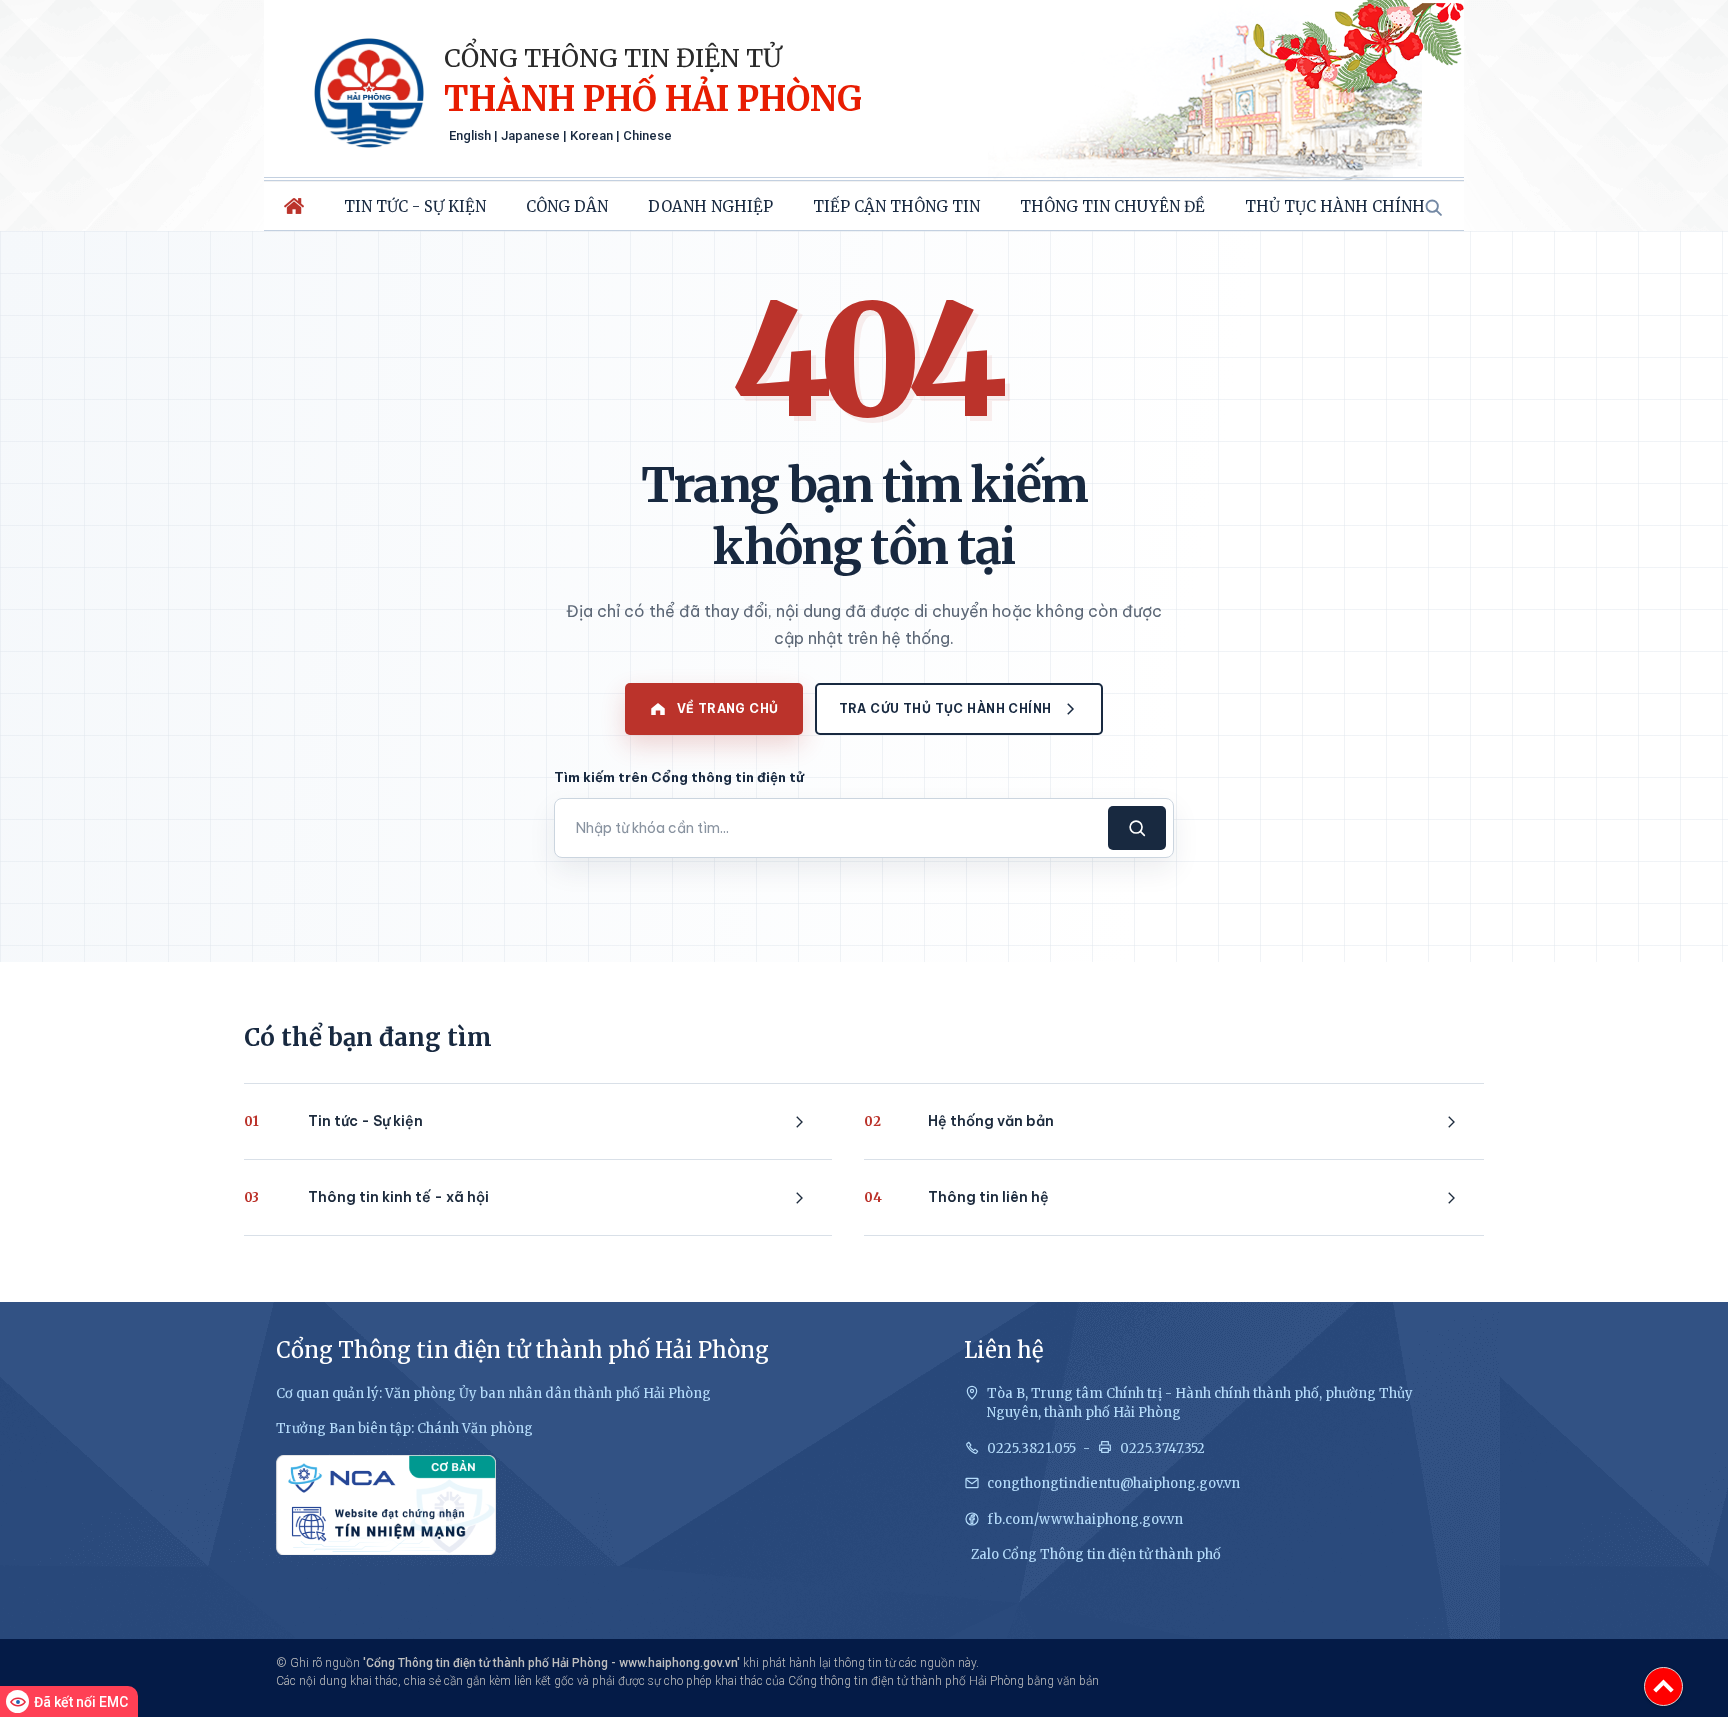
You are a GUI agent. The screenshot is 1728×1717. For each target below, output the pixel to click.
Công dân (567, 206)
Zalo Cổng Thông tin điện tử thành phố (1096, 1554)
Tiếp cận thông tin (896, 206)
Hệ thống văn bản (959, 1121)
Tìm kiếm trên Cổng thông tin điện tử (679, 777)
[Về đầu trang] (1663, 1686)
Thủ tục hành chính (1335, 206)
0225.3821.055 (1031, 1448)
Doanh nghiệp (710, 206)
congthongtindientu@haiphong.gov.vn (1113, 1483)
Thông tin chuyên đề (1112, 206)
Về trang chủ (728, 708)
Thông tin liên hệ (956, 1197)
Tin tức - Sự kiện (415, 206)
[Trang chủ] (294, 206)
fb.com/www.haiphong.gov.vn (1085, 1519)
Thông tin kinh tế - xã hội (366, 1197)
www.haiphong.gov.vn (678, 1663)
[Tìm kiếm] (1433, 207)
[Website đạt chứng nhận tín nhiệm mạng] (386, 1505)
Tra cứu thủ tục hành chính (945, 708)
